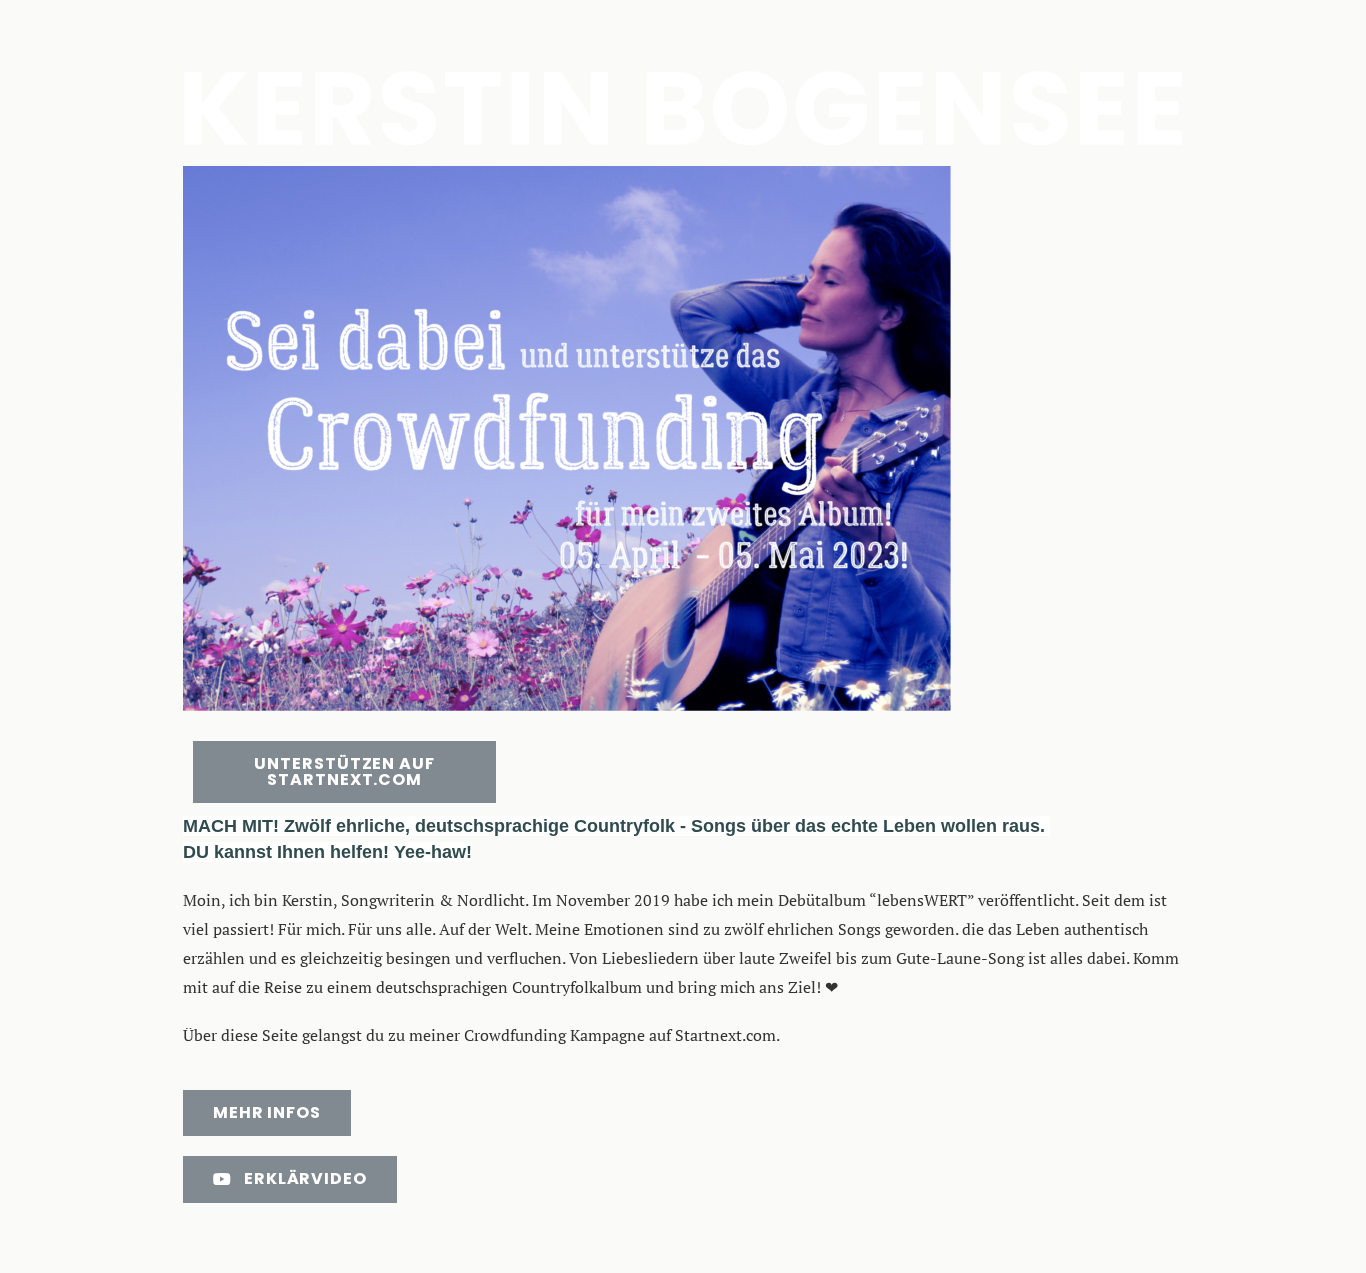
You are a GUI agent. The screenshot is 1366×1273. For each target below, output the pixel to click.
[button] (344, 772)
